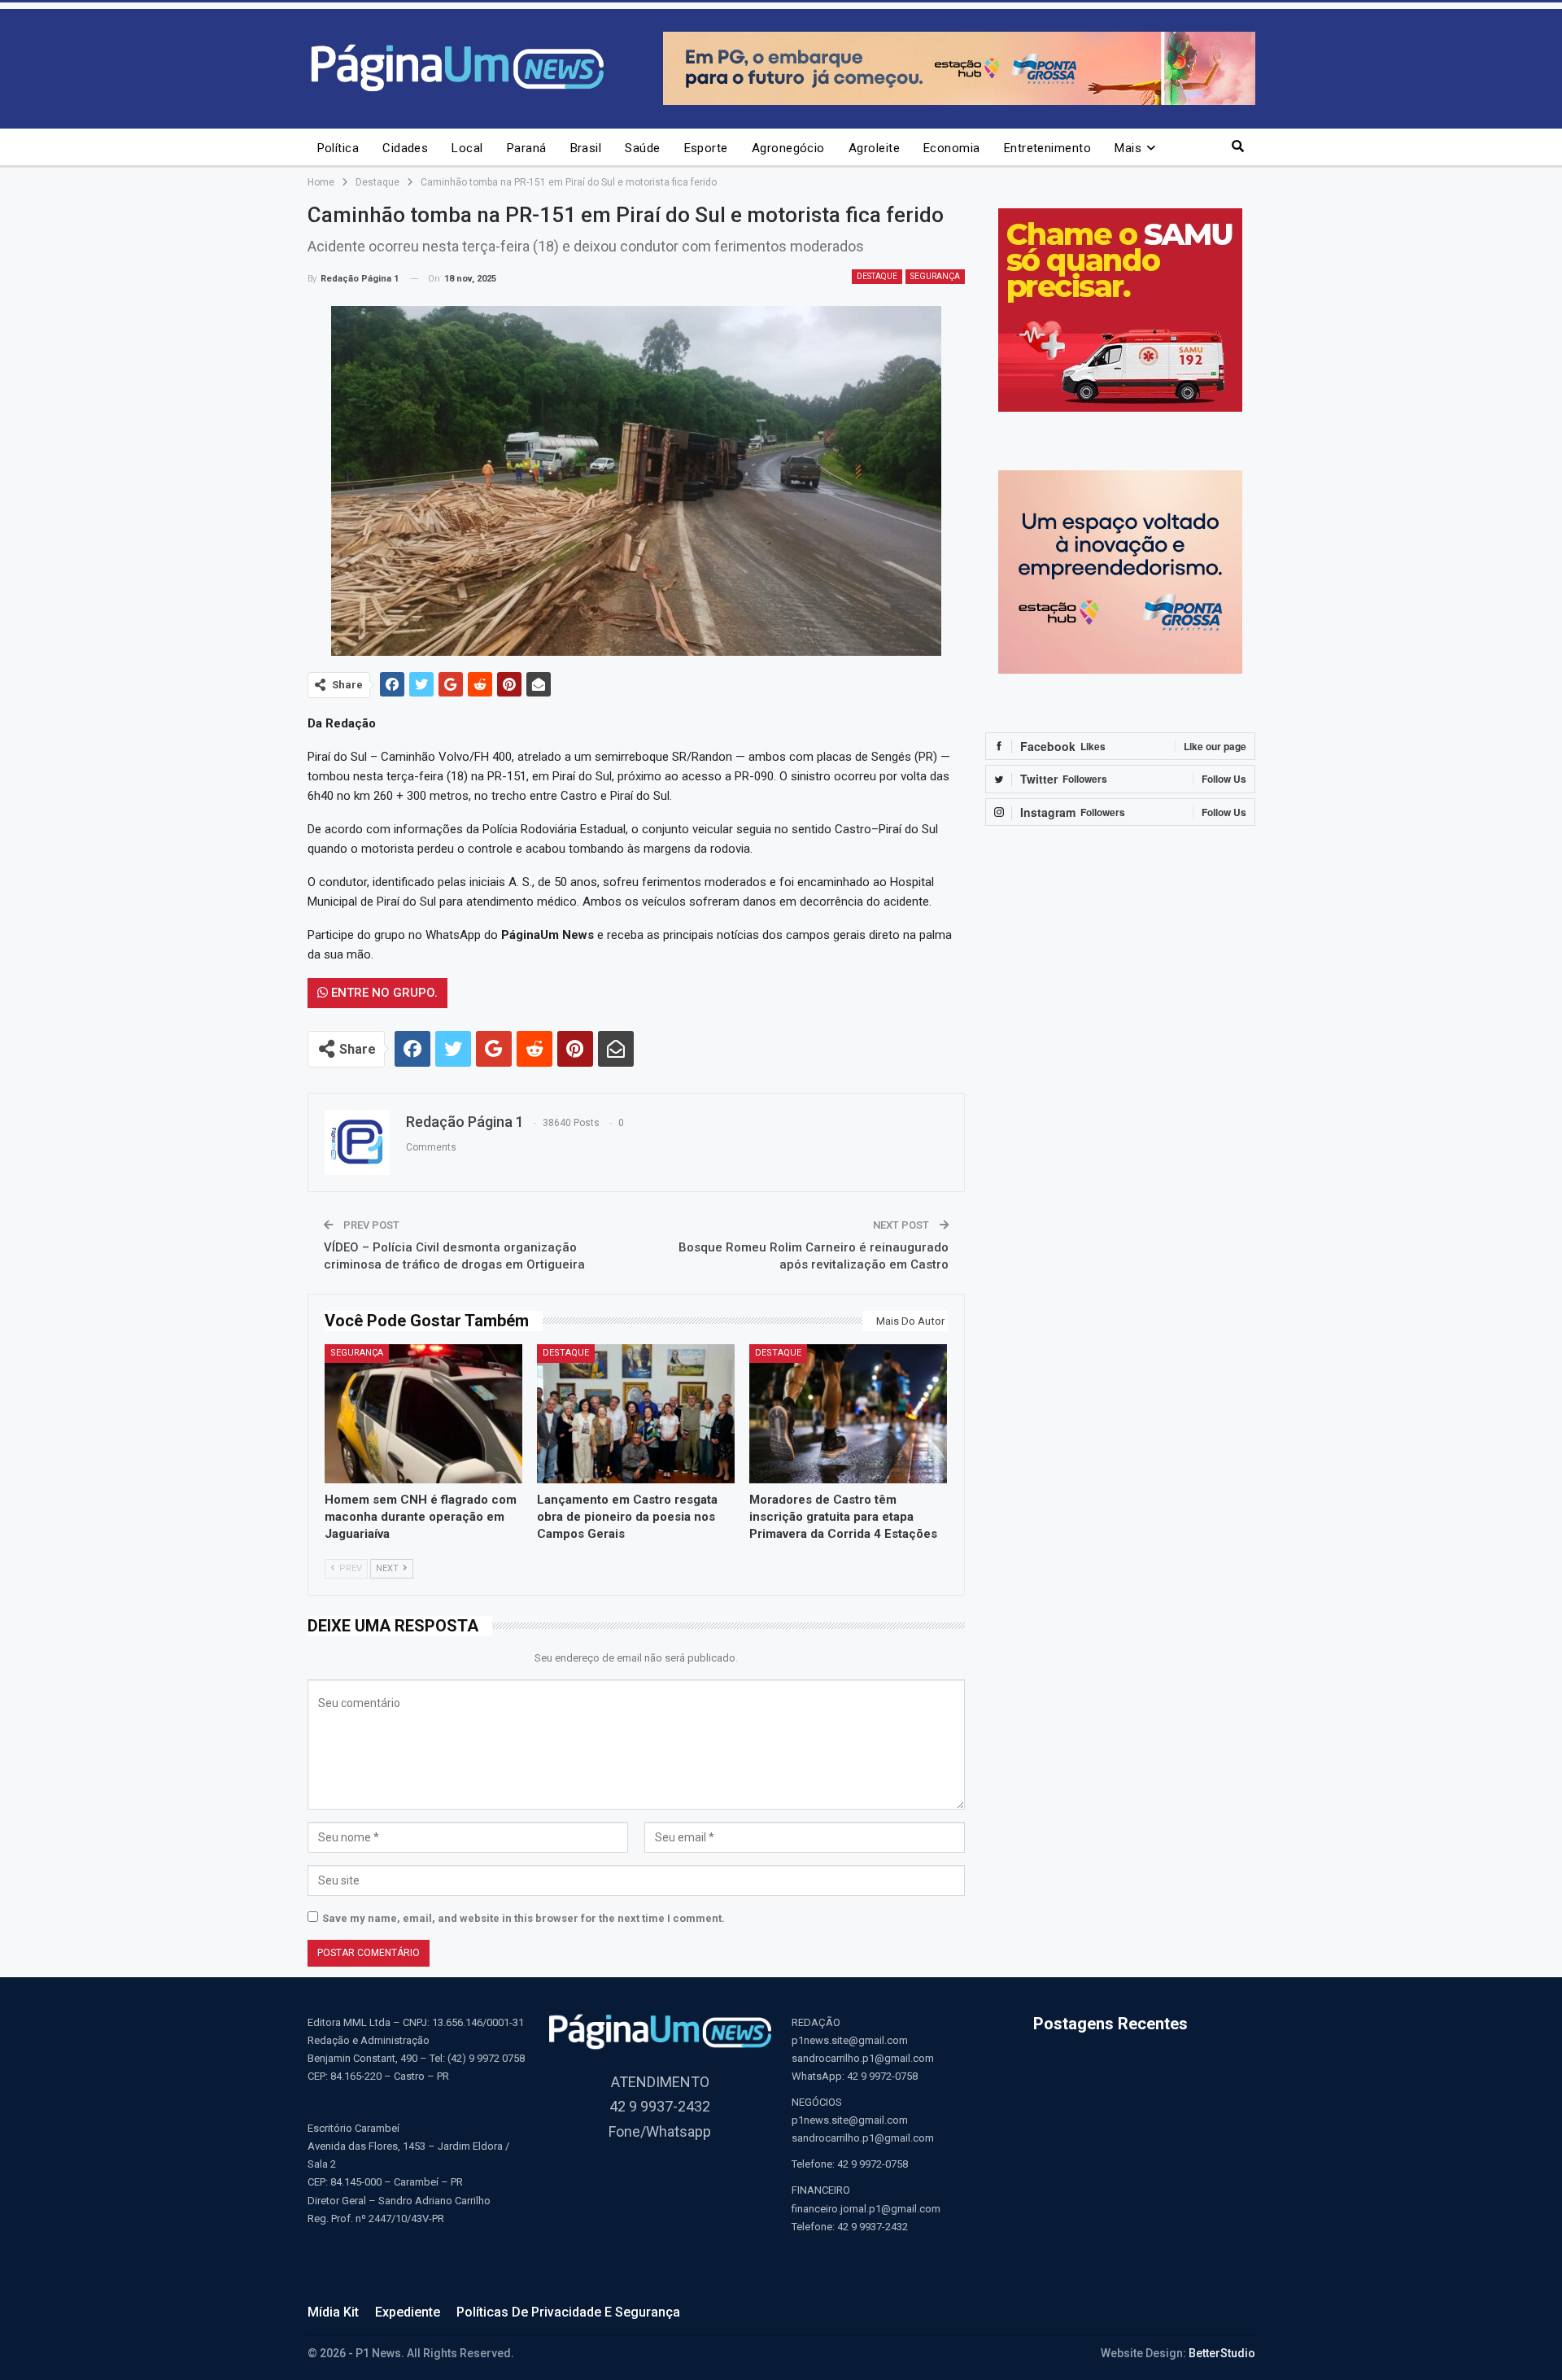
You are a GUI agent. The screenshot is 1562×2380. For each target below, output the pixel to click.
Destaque (877, 276)
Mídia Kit (333, 2312)
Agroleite (874, 148)
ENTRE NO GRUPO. (383, 993)
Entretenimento (1047, 148)
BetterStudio (1222, 2353)
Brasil (586, 148)
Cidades (405, 148)
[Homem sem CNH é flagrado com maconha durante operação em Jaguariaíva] (423, 1413)
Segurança (935, 276)
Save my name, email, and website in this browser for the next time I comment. (524, 1918)
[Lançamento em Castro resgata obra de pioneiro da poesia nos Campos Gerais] (636, 1413)
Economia (952, 148)
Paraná (527, 148)
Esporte (706, 148)
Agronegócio (788, 148)
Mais (1128, 148)
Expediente (408, 2312)
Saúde (642, 148)
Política (338, 148)
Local (467, 148)
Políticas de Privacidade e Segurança (568, 2312)
